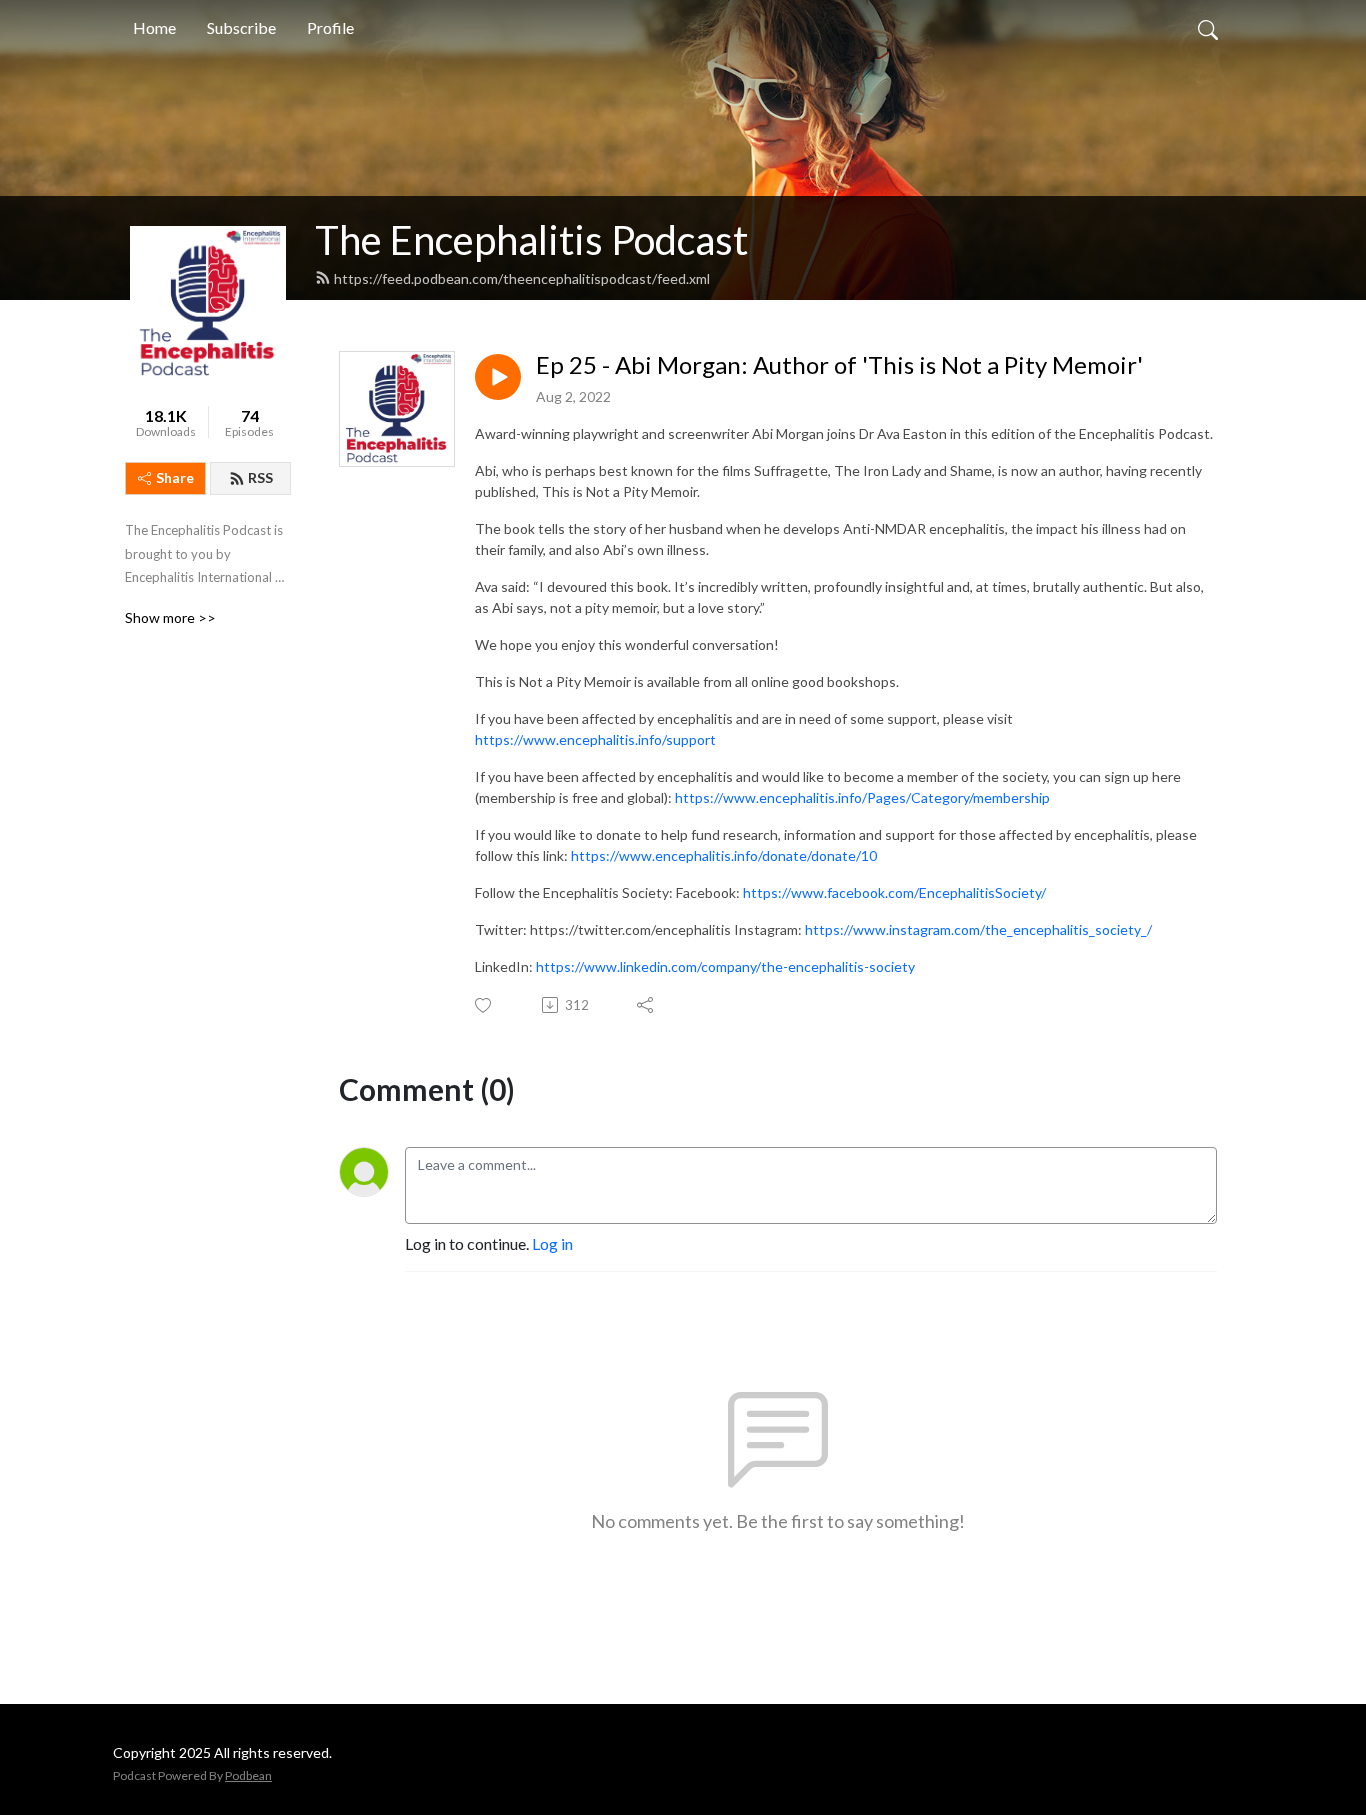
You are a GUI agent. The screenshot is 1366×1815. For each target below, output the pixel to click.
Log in (552, 1243)
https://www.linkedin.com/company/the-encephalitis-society (725, 966)
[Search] (1208, 28)
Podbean (248, 1775)
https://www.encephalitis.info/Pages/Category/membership (862, 797)
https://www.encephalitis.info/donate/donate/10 (724, 855)
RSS (260, 477)
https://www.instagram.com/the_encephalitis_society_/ (978, 929)
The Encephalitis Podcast (531, 240)
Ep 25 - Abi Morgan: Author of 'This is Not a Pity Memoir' (839, 365)
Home (154, 27)
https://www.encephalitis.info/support (595, 739)
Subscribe (241, 27)
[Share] (646, 1005)
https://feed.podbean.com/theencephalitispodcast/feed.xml (522, 278)
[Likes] (484, 1005)
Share (175, 477)
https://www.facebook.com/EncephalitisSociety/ (894, 892)
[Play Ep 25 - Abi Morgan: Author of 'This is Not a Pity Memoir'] (498, 377)
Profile (330, 27)
